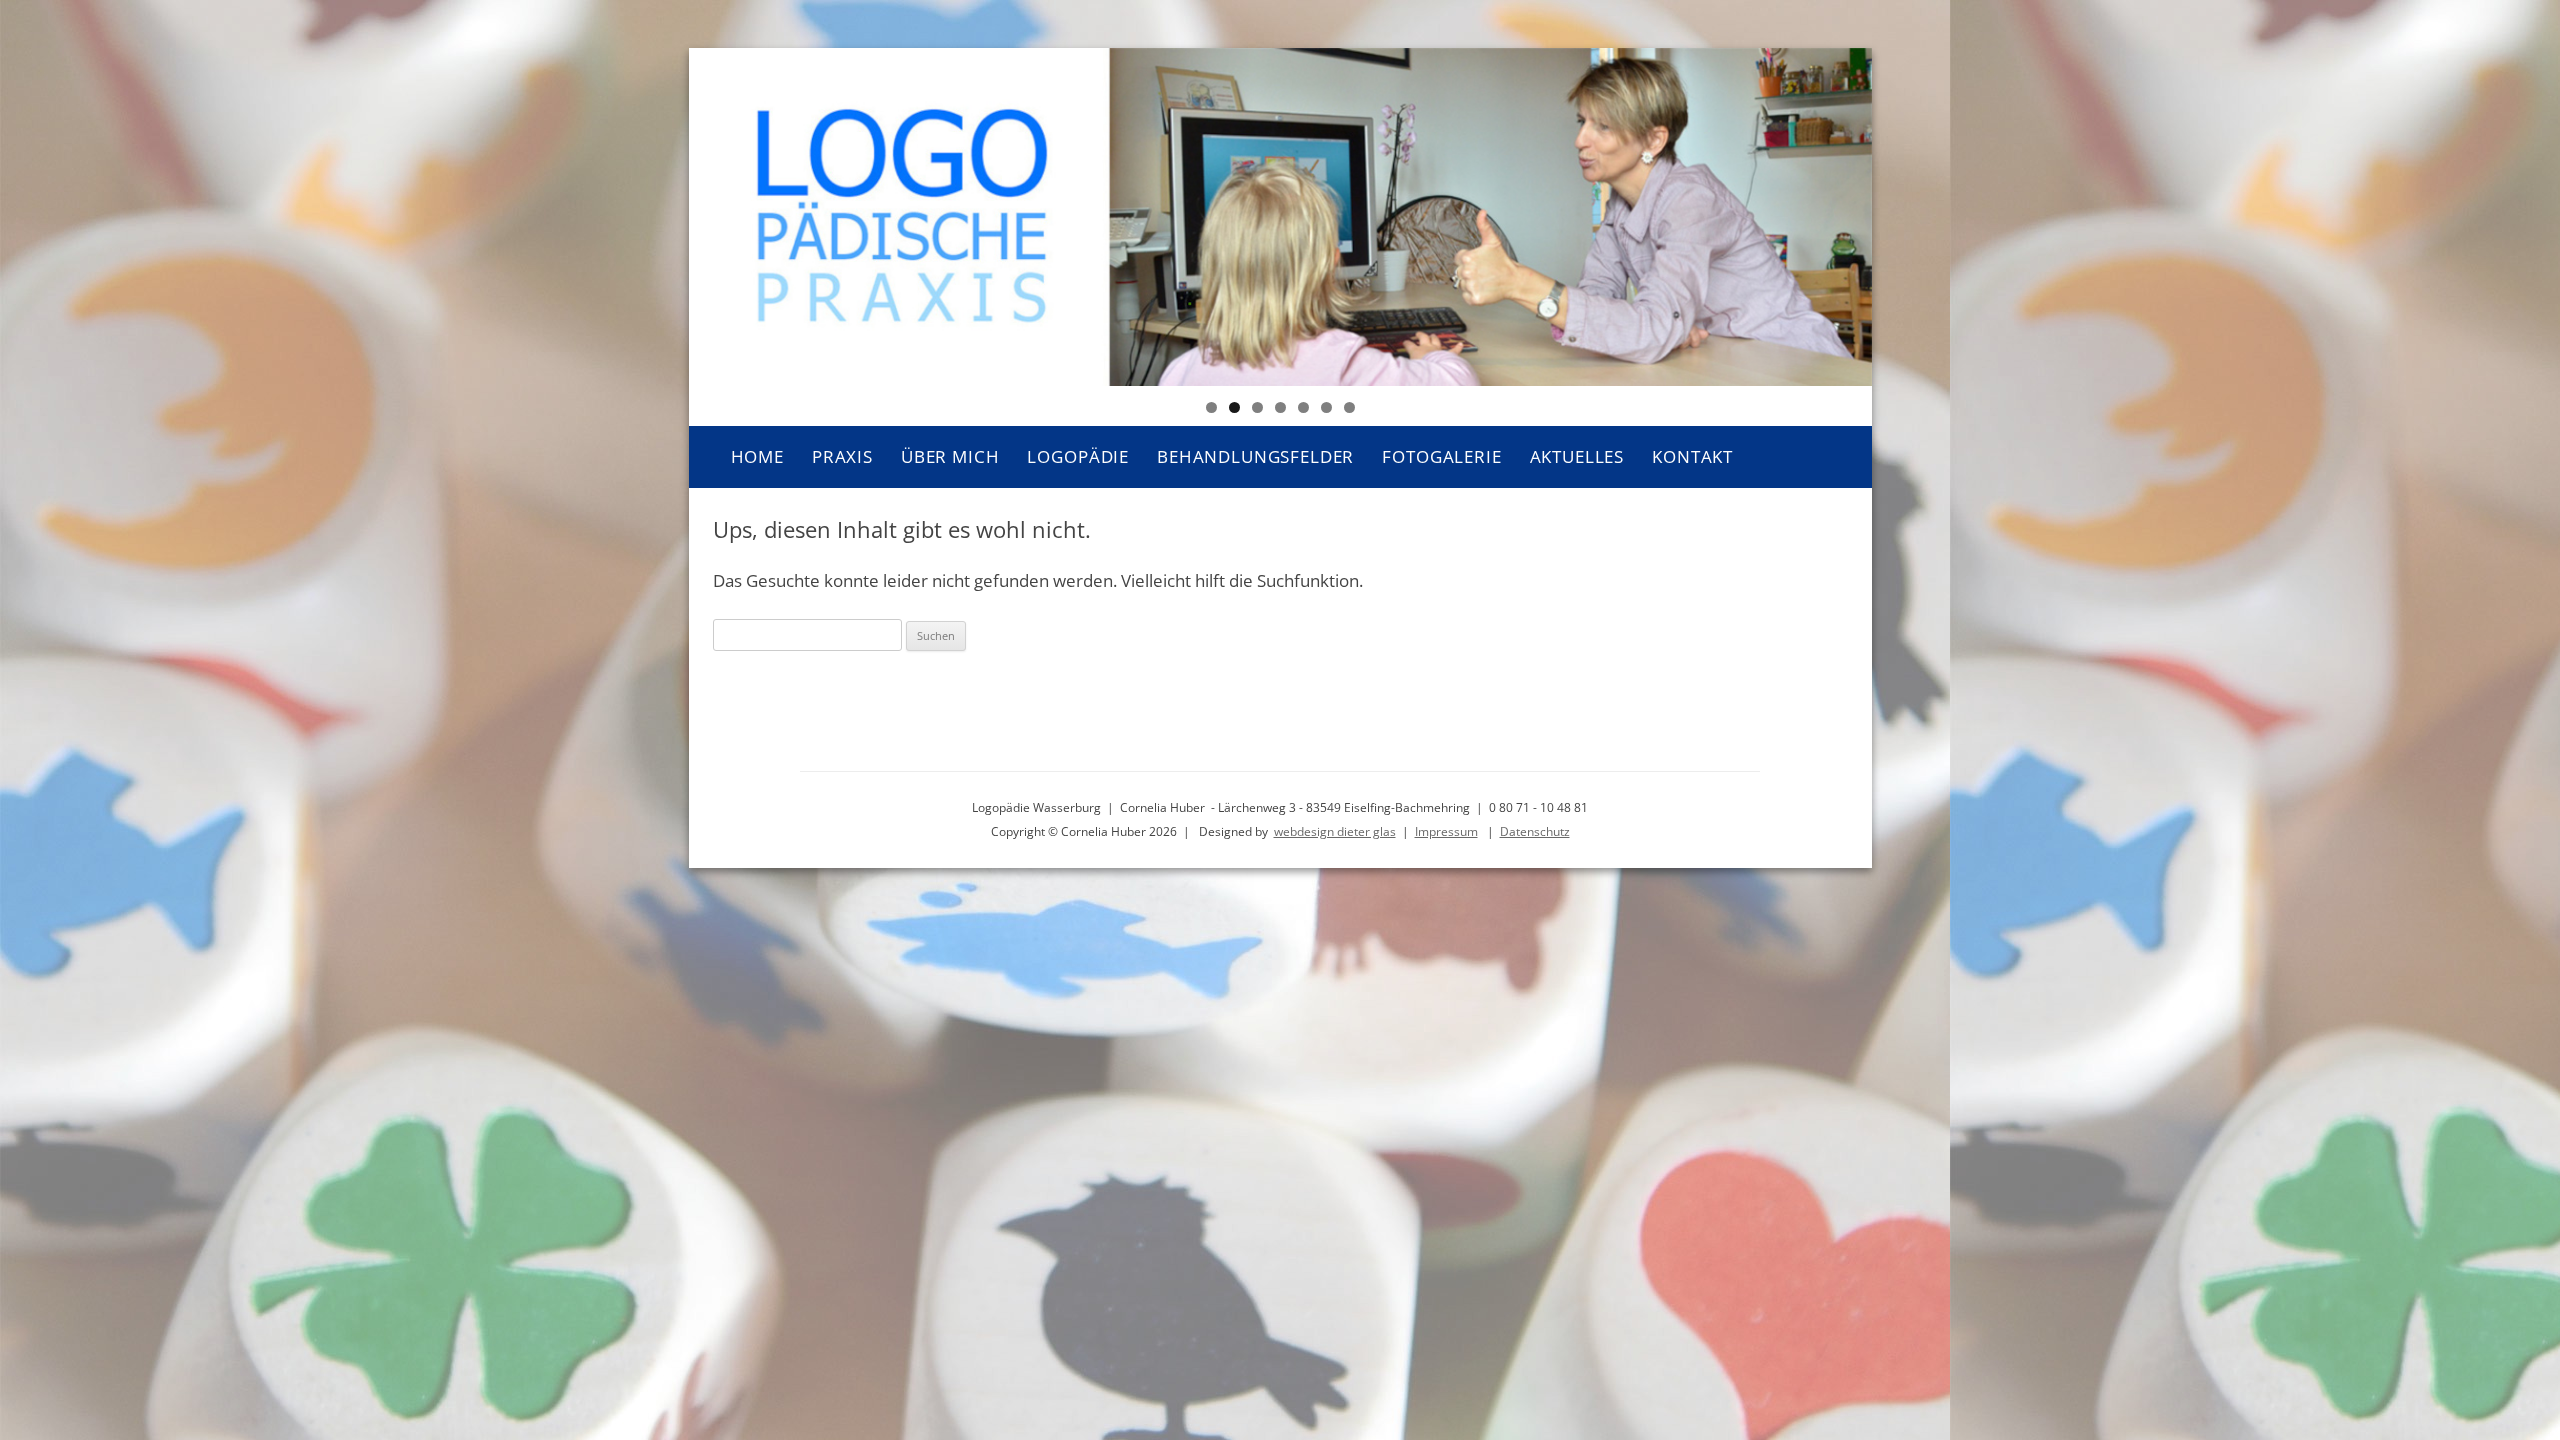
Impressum (1446, 831)
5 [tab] (1303, 407)
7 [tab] (1349, 407)
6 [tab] (1326, 407)
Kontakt (1692, 456)
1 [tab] (1211, 407)
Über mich (950, 456)
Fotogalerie (1441, 456)
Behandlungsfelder (1255, 456)
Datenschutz (1535, 831)
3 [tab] (1257, 407)
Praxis (842, 456)
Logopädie (1078, 456)
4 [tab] (1280, 407)
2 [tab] (1234, 407)
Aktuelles (1577, 456)
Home (757, 456)
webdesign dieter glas (1335, 831)
